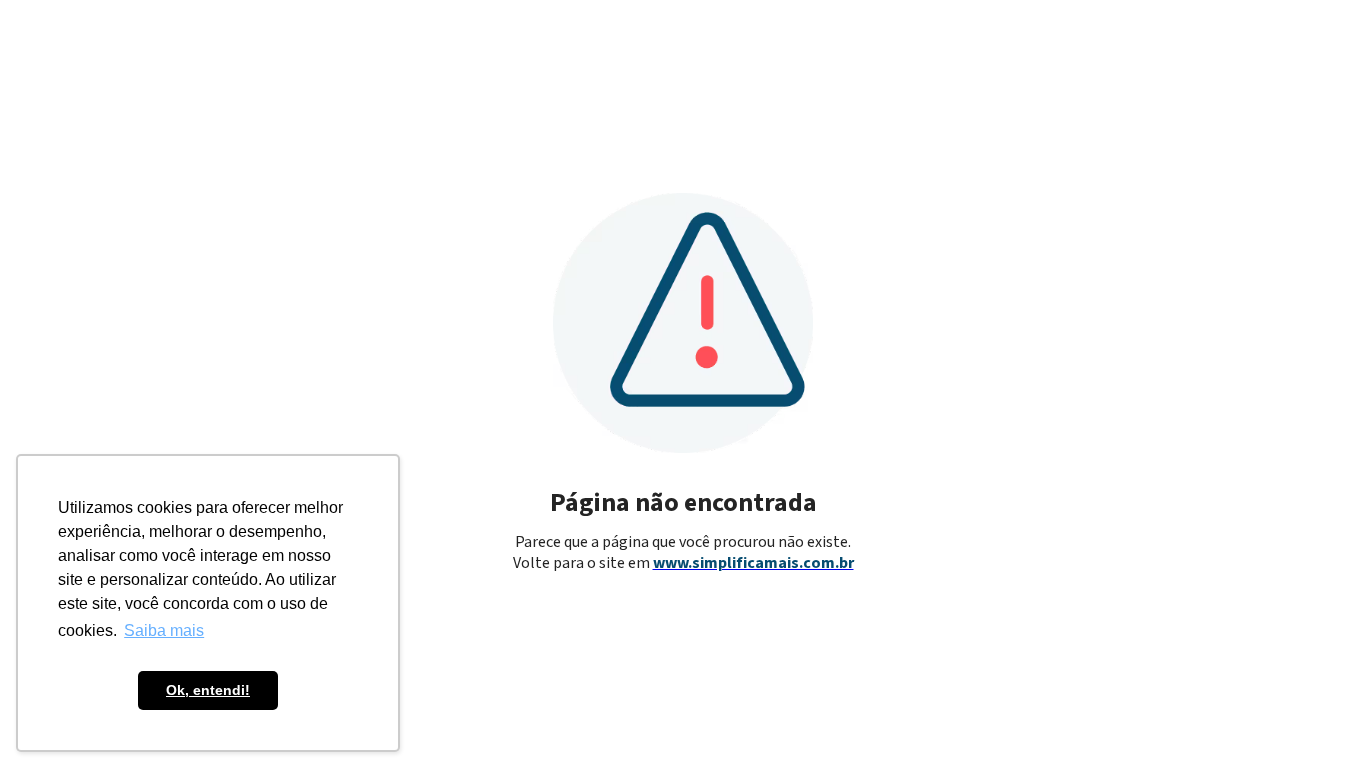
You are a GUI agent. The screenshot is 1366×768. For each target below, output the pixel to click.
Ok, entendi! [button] (208, 690)
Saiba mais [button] (164, 630)
